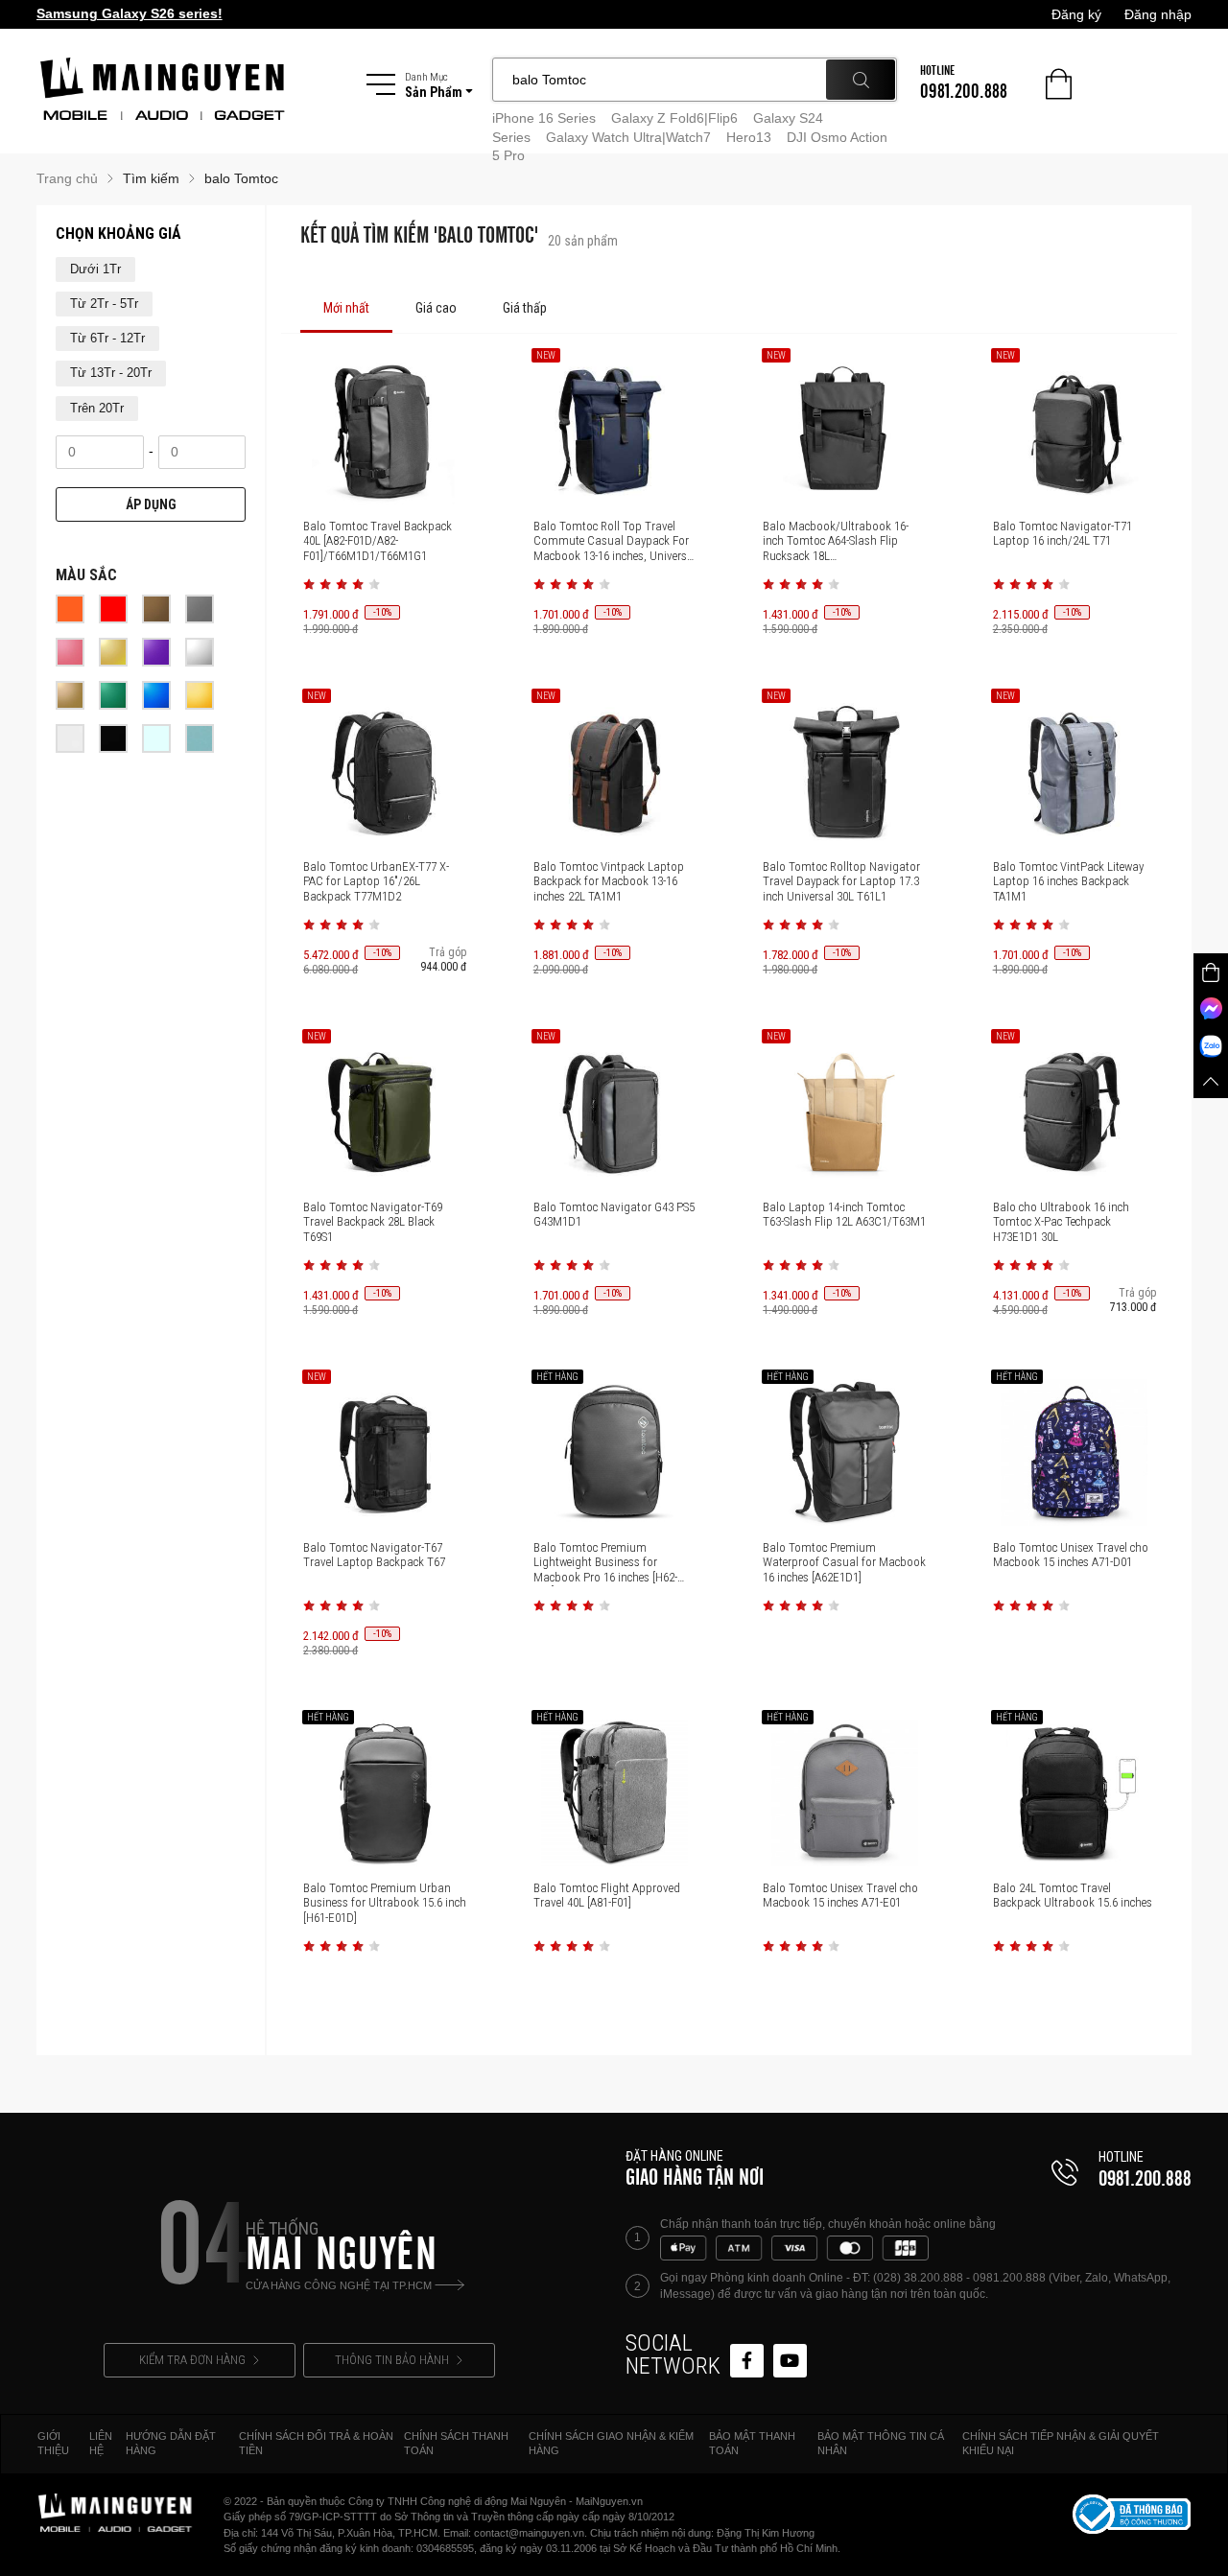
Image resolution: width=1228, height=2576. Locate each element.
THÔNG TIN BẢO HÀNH (392, 2360)
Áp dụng (151, 504)
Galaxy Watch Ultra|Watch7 (628, 137)
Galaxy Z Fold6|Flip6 (674, 118)
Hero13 (749, 137)
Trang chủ (67, 178)
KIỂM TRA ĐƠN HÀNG (192, 2360)
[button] (309, 584)
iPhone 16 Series (544, 118)
